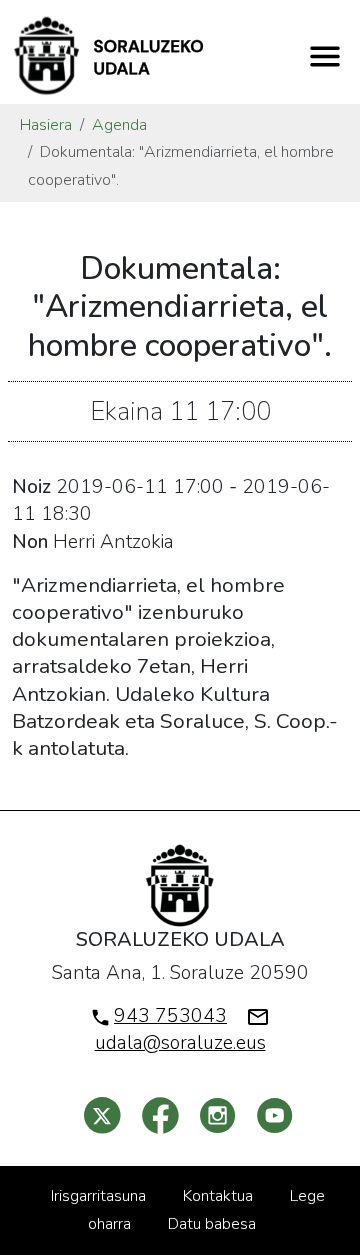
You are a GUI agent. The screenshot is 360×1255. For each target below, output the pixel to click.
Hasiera (46, 125)
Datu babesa (212, 1224)
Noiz (31, 487)
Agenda (119, 125)
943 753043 (170, 1016)
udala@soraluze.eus (180, 1043)
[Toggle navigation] (325, 56)
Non (30, 542)
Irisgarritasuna (98, 1196)
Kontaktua (218, 1196)
